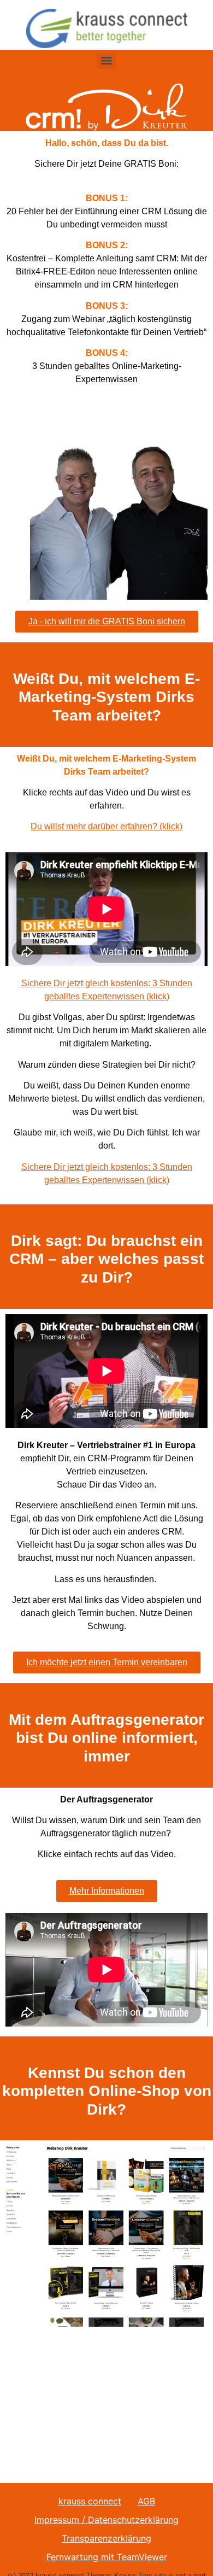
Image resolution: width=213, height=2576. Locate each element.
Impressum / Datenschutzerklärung (106, 2520)
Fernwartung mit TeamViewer (107, 2557)
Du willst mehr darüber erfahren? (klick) (106, 826)
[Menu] (106, 61)
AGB (146, 2501)
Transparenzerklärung (106, 2538)
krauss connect (90, 2501)
